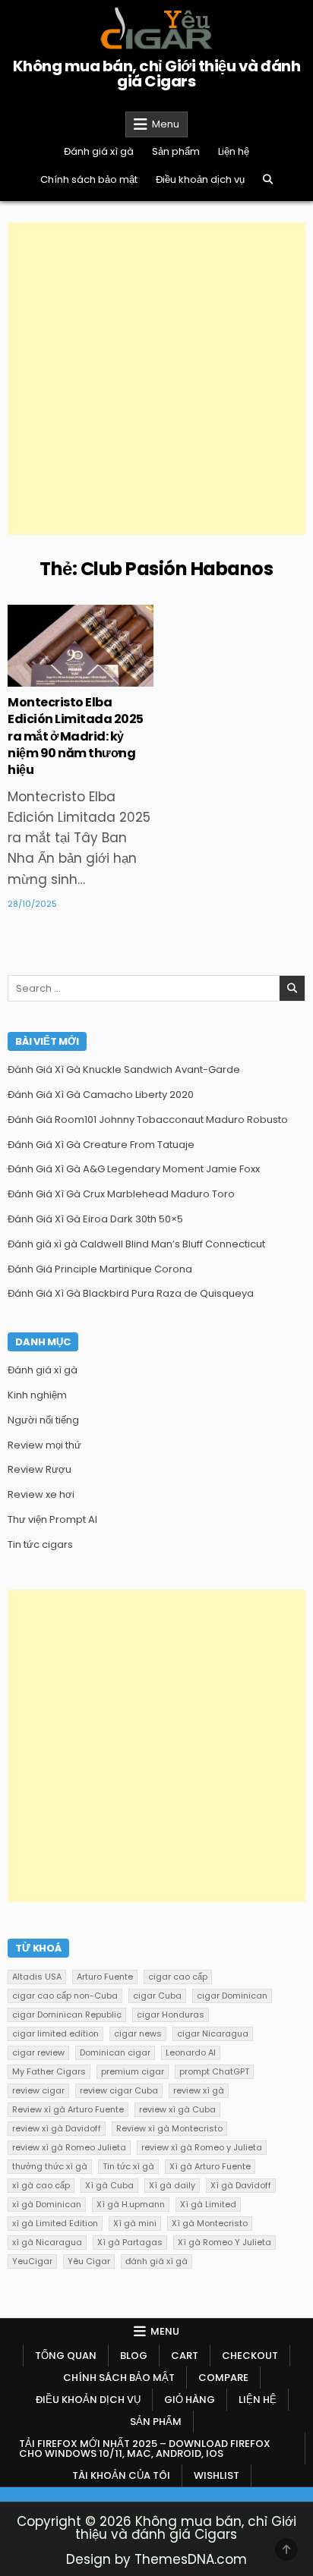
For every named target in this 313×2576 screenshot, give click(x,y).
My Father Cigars (49, 2071)
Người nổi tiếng (43, 1420)
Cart (185, 2356)
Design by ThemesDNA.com (156, 2559)
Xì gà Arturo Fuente (210, 2166)
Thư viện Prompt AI (52, 1519)
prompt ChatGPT (214, 2071)
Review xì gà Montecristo (169, 2128)
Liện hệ (234, 151)
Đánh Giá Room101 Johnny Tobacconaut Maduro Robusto (148, 1120)
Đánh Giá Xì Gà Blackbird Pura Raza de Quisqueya (131, 1293)
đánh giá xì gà (156, 2261)
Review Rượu (40, 1469)
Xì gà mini (135, 2223)
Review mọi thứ (44, 1445)
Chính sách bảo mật (89, 179)
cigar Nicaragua (213, 2033)
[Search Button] (268, 179)
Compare (223, 2378)
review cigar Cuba (119, 2090)
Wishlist (217, 2475)
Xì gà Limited (208, 2204)
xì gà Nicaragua (47, 2242)
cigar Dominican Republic (67, 2015)
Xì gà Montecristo (210, 2223)
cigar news (138, 2033)
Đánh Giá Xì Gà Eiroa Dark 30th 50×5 (95, 1219)
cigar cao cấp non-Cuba (65, 1996)
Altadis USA (37, 1977)
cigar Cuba (157, 1996)
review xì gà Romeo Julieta (69, 2147)
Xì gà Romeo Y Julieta (224, 2242)
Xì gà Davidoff (241, 2185)
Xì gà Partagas (130, 2242)
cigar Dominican (232, 1996)
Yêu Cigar (89, 2261)
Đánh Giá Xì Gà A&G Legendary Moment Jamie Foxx (134, 1169)
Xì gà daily (172, 2185)
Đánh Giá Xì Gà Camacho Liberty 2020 (101, 1095)
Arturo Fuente (105, 1977)
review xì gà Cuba (177, 2109)
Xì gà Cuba (109, 2185)
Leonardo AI (191, 2052)
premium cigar (133, 2071)
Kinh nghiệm (37, 1395)
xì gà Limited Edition (55, 2223)
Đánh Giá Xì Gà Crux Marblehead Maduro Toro (121, 1194)
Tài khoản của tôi (121, 2475)
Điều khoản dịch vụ (200, 179)
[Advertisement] (156, 379)
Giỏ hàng (190, 2400)
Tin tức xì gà (128, 2166)
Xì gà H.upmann (131, 2204)
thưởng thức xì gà (50, 2166)
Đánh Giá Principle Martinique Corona (100, 1269)
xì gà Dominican (47, 2204)
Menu (166, 124)
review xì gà (199, 2090)
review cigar (38, 2090)
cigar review (38, 2052)
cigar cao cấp (178, 1977)
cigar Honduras (171, 2015)
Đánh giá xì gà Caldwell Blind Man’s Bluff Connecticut (136, 1244)
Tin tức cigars (81, 654)
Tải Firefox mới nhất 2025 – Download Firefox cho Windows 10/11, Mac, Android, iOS (145, 2449)
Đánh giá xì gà (99, 151)
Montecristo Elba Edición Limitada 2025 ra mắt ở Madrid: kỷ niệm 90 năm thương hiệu (76, 736)
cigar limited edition (55, 2033)
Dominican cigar (115, 2052)
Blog (134, 2356)
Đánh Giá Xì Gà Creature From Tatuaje (101, 1145)
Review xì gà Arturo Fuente (68, 2109)
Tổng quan (66, 2356)
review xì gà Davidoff (57, 2128)
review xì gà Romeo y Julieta (202, 2147)
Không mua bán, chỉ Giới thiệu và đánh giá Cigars (157, 74)
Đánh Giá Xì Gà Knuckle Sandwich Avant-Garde (124, 1069)
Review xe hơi (41, 1494)
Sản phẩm (176, 151)
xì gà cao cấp (41, 2185)
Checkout (250, 2356)
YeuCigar (32, 2261)
